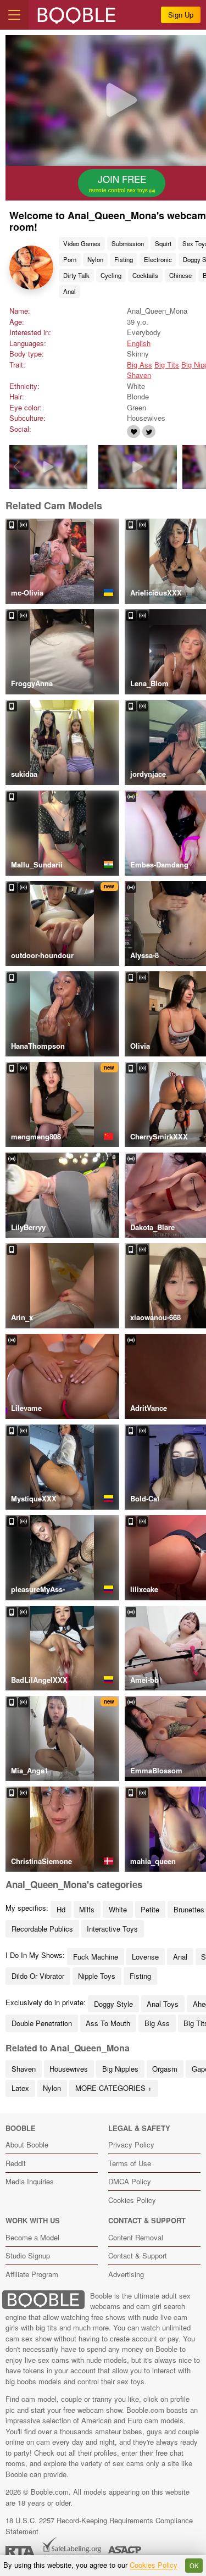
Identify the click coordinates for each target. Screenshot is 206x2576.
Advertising (126, 2274)
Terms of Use (130, 2163)
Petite (150, 1909)
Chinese (180, 275)
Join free (119, 183)
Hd (61, 1909)
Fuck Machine (96, 1957)
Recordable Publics (42, 1929)
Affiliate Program (32, 2274)
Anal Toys (163, 2004)
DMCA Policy (130, 2181)
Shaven (139, 375)
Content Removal (136, 2237)
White (118, 1909)
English (139, 343)
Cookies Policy (132, 2200)
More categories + (114, 2088)
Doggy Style (113, 2004)
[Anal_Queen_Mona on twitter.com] (149, 432)
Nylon (95, 259)
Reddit (16, 2163)
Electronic (158, 259)
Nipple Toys (97, 1976)
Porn (70, 259)
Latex (20, 2088)
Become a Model (32, 2237)
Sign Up (181, 15)
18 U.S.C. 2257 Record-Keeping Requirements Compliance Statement (99, 2526)
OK (194, 2566)
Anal (69, 291)
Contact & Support (138, 2255)
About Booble (27, 2144)
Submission (128, 243)
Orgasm (165, 2069)
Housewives (69, 2069)
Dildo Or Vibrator (38, 1976)
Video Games (82, 243)
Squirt (163, 243)
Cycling (111, 275)
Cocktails (145, 275)
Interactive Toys (112, 1929)
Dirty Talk (76, 275)
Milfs (87, 1909)
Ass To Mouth (108, 2023)
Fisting (124, 259)
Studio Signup (28, 2255)
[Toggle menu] (14, 15)
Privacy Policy (131, 2144)
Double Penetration (42, 2023)
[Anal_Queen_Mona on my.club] (133, 432)
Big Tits (167, 365)
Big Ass (140, 365)
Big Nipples (120, 2069)
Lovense (145, 1957)
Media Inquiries (30, 2181)
